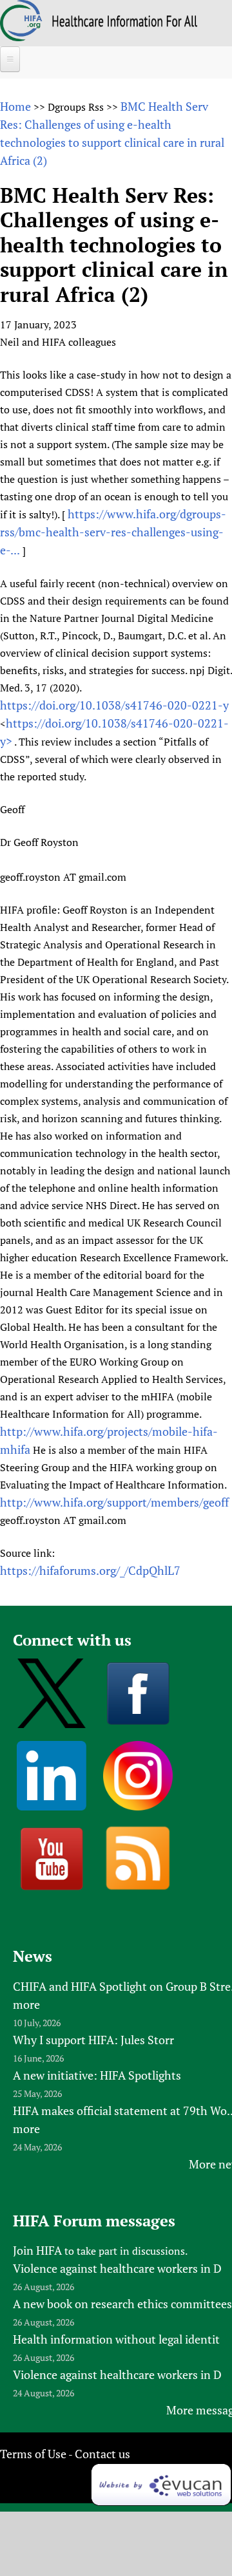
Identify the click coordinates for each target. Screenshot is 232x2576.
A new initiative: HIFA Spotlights (97, 2075)
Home (15, 106)
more (26, 2004)
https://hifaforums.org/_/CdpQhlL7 (90, 1570)
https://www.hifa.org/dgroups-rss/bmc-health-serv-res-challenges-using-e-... (113, 532)
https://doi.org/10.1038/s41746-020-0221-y (114, 705)
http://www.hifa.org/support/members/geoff (114, 1502)
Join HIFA (37, 2250)
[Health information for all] (125, 23)
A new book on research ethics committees (122, 2304)
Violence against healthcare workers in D (117, 2268)
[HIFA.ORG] (21, 37)
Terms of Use (33, 2454)
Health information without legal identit (116, 2339)
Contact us (102, 2454)
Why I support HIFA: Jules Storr (93, 2040)
